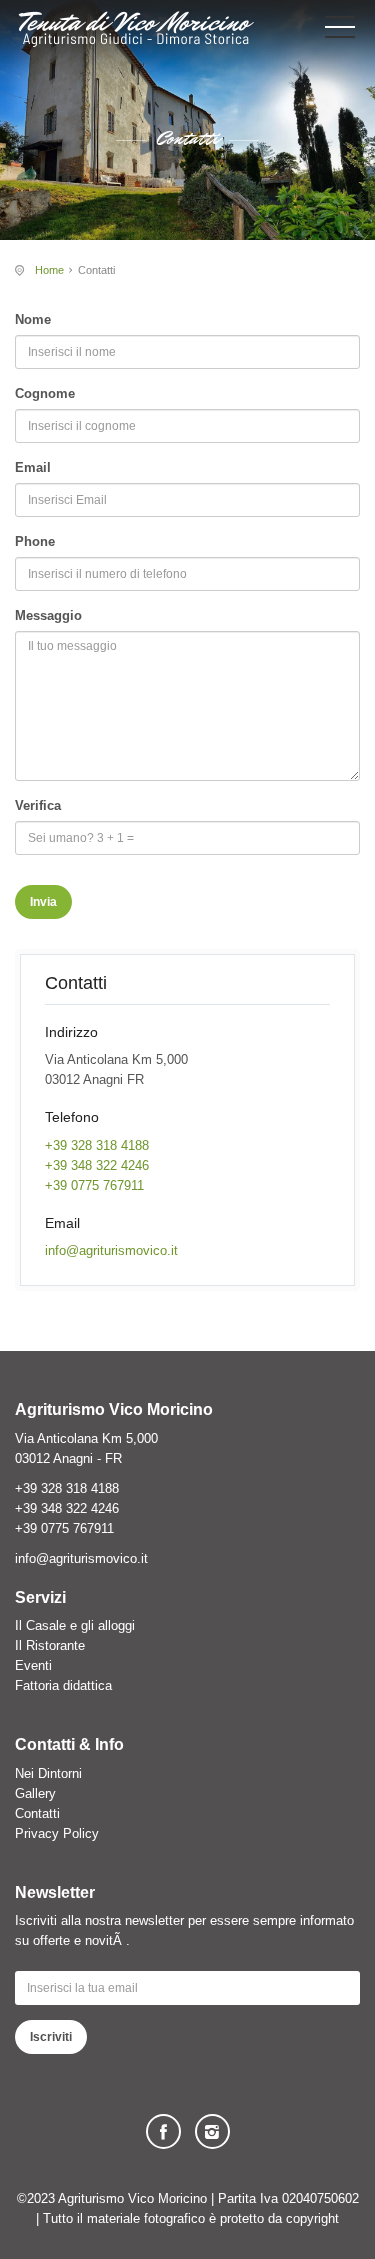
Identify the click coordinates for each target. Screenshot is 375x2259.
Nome (33, 319)
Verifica (38, 805)
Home (49, 270)
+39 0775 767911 (94, 1185)
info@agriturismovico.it (111, 1250)
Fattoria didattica (63, 1685)
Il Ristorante (50, 1645)
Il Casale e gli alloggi (75, 1625)
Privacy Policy (57, 1833)
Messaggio (48, 615)
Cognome (45, 393)
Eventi (33, 1665)
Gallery (35, 1793)
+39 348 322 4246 (97, 1165)
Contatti (37, 1813)
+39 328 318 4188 (97, 1145)
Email (33, 467)
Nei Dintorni (48, 1773)
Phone (35, 541)
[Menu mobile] (340, 31)
